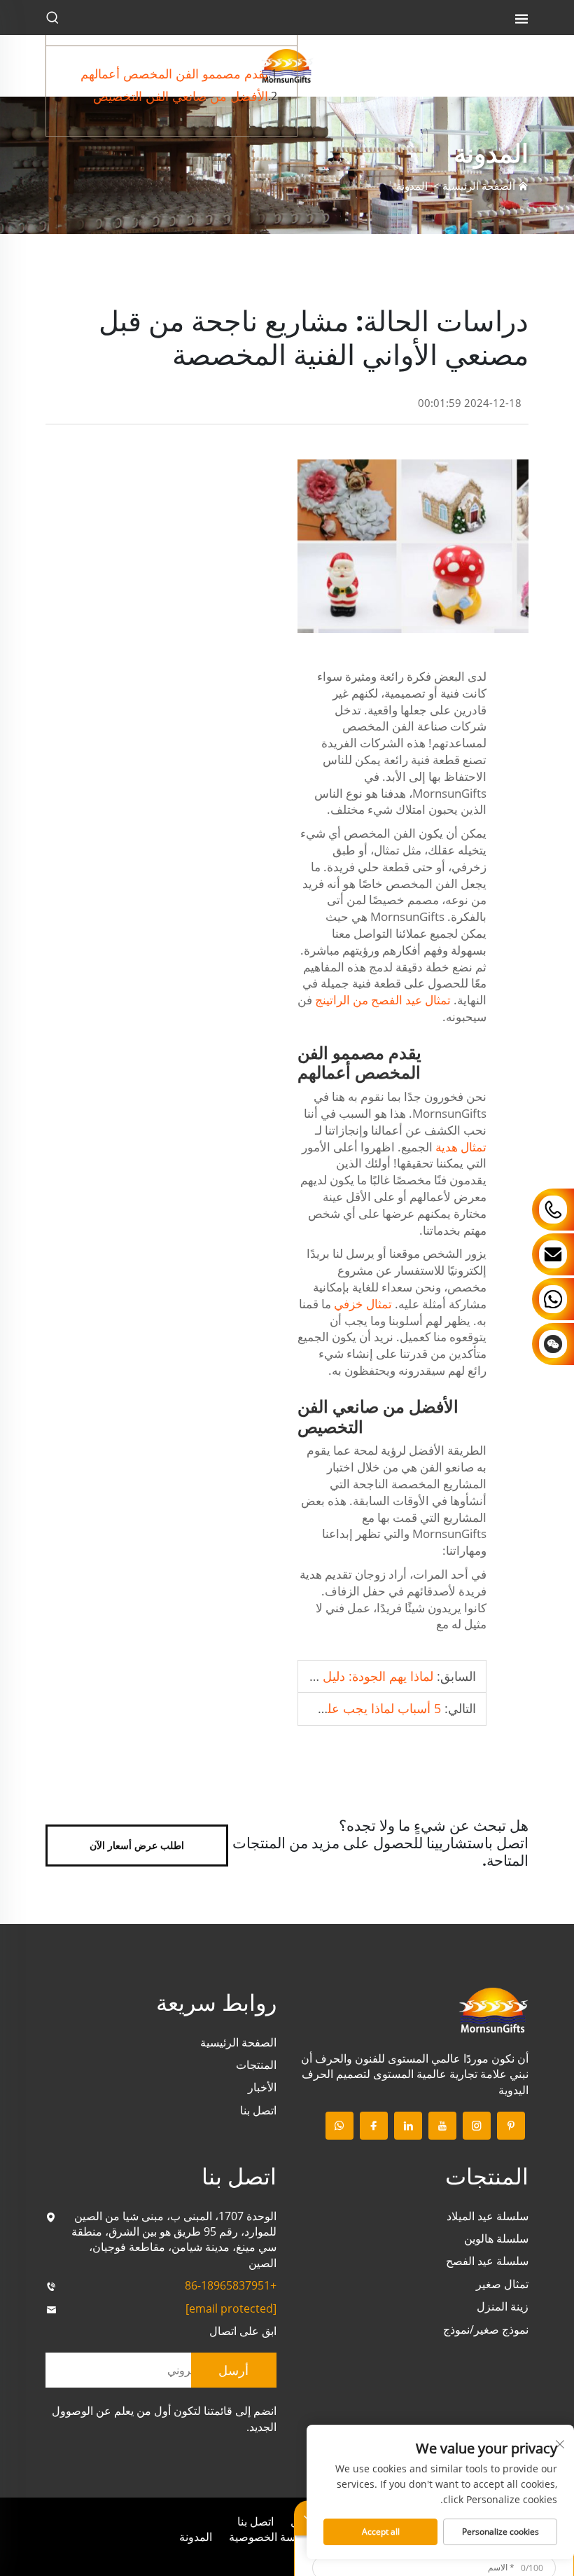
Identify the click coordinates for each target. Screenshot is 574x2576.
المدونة (412, 186)
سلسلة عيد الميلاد (488, 2216)
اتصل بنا (258, 2110)
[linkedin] (408, 2126)
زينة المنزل (503, 2306)
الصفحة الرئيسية (479, 186)
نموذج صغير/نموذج (486, 2329)
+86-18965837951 (231, 2285)
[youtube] (442, 2126)
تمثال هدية (460, 1147)
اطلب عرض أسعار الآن (137, 1845)
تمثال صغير (502, 2284)
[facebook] (374, 2126)
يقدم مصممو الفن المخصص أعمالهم (174, 74)
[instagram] (477, 2126)
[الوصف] (493, 2009)
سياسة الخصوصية (270, 2537)
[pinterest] (511, 2126)
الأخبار (262, 2087)
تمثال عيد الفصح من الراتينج (381, 1000)
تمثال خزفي (362, 1304)
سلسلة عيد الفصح (487, 2261)
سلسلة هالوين (496, 2238)
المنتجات (256, 2065)
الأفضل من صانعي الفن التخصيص (181, 96)
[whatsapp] (339, 2126)
